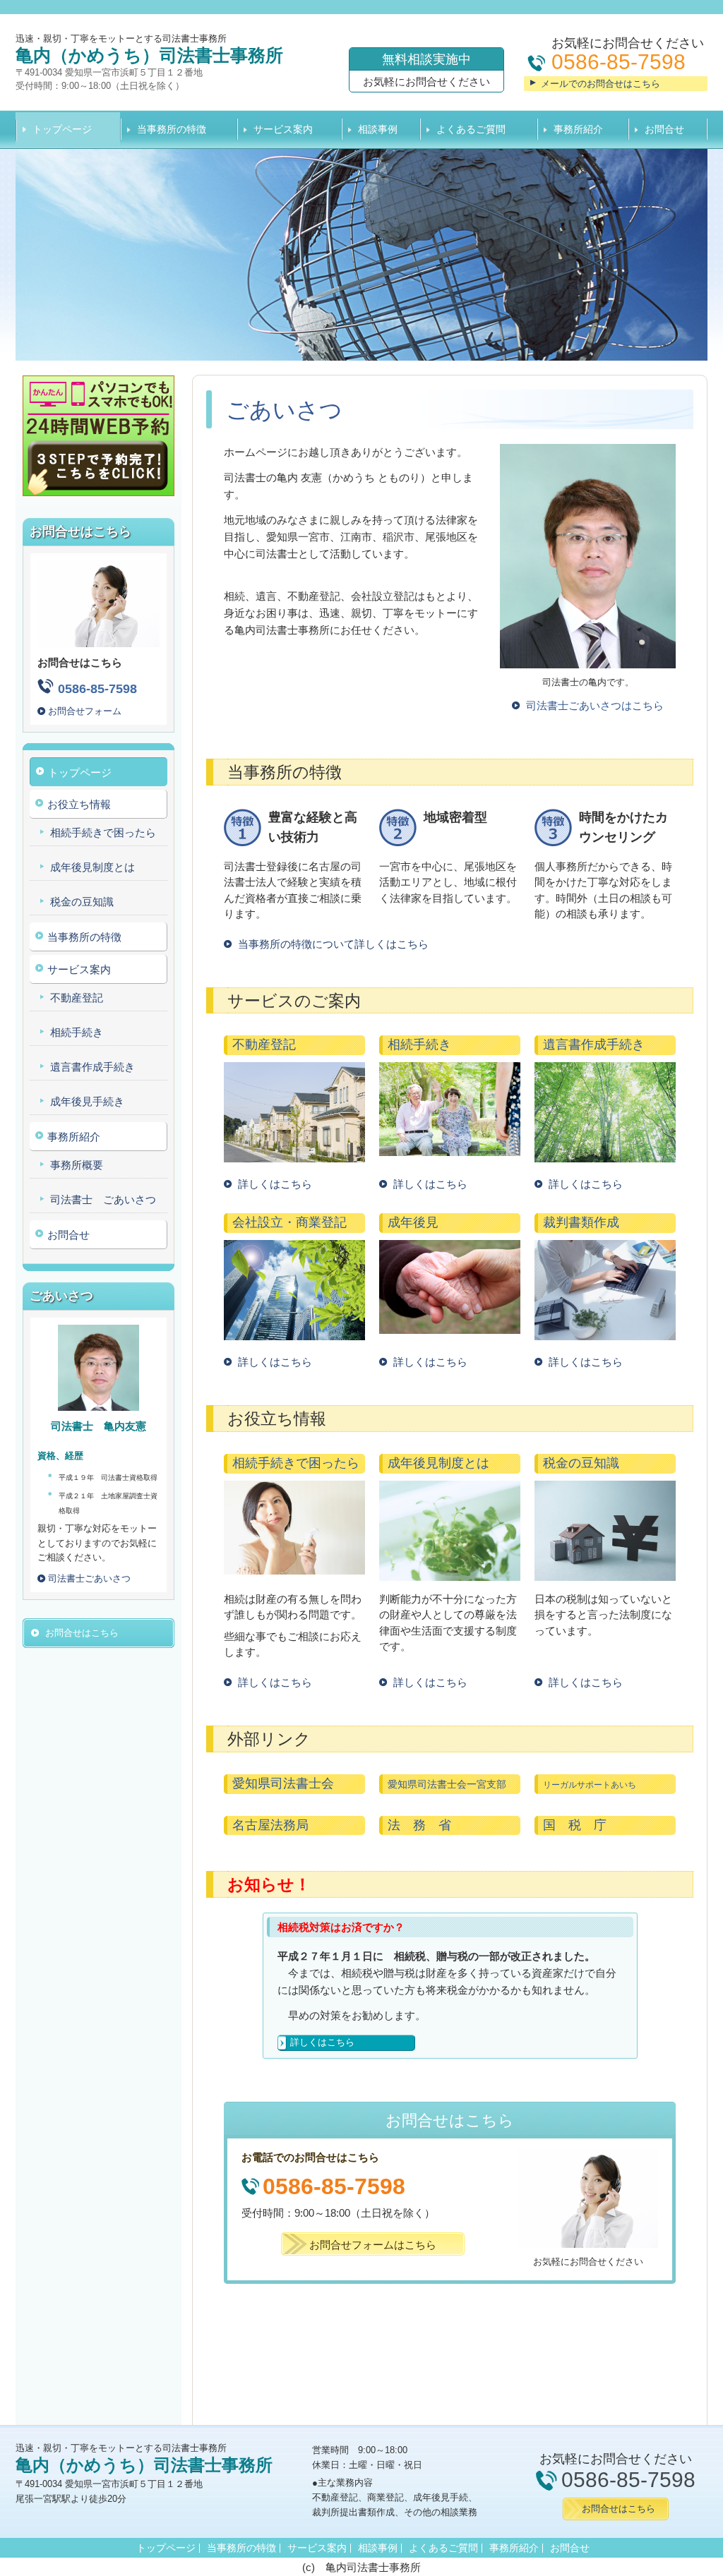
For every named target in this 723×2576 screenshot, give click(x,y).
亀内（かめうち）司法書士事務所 (149, 55)
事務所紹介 (578, 129)
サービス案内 (283, 129)
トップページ (62, 129)
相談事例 (378, 129)
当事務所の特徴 (172, 129)
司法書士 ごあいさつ (103, 1199)
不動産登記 (77, 998)
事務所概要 (77, 1165)
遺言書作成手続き (92, 1067)
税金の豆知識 (82, 902)
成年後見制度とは (92, 867)
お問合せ (664, 129)
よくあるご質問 (471, 129)
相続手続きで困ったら (103, 832)
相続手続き (77, 1032)
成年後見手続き (87, 1101)
